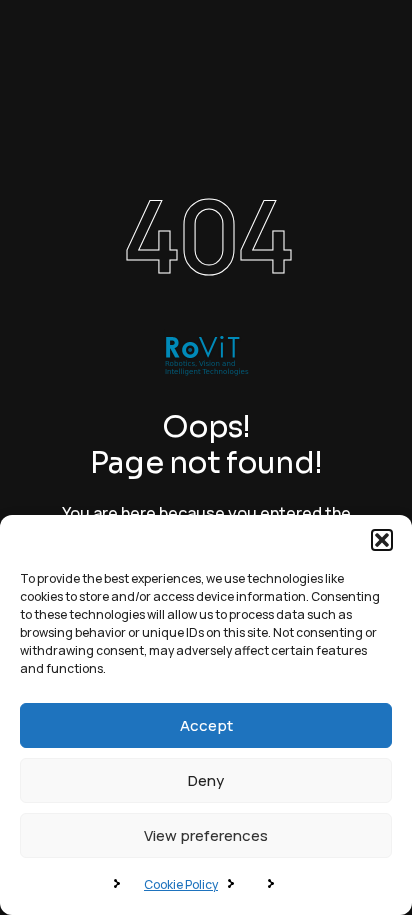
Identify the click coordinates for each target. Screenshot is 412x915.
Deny (206, 780)
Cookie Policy (181, 884)
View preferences (206, 835)
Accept (206, 725)
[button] (382, 540)
